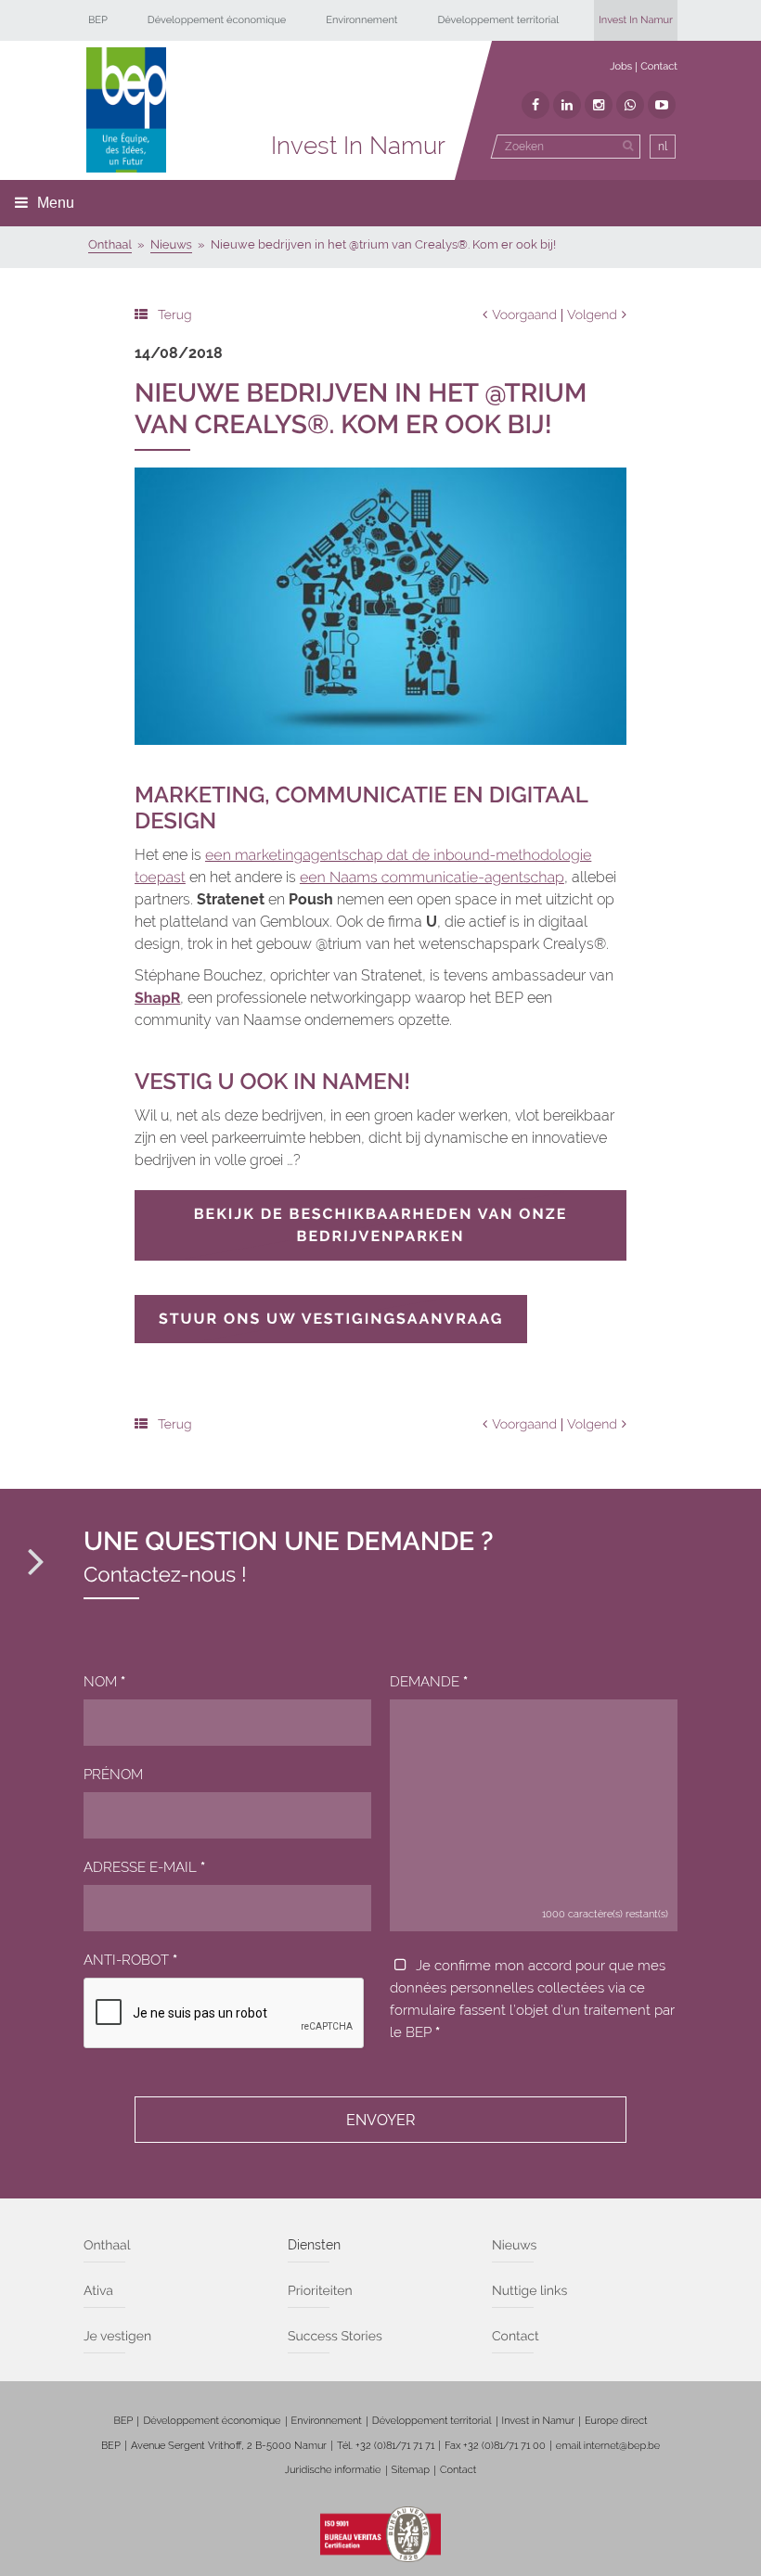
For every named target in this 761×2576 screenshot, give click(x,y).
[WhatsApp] (630, 105)
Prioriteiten (320, 2291)
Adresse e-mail (144, 1867)
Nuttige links (529, 2291)
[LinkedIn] (567, 105)
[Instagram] (599, 105)
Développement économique (217, 20)
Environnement (361, 20)
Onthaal (107, 2246)
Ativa (98, 2291)
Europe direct (616, 2421)
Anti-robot (130, 1960)
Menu (56, 203)
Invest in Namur (539, 2421)
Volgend (592, 315)
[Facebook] (535, 105)
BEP (98, 20)
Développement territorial (498, 20)
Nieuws (514, 2246)
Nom (104, 1682)
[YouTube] (662, 105)
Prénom (113, 1775)
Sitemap (411, 2470)
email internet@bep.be (608, 2446)
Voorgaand (524, 315)
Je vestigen (117, 2337)
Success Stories (335, 2337)
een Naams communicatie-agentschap (432, 877)
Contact (659, 66)
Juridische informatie (333, 2470)
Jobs (621, 66)
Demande (429, 1682)
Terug (175, 315)
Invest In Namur (636, 20)
